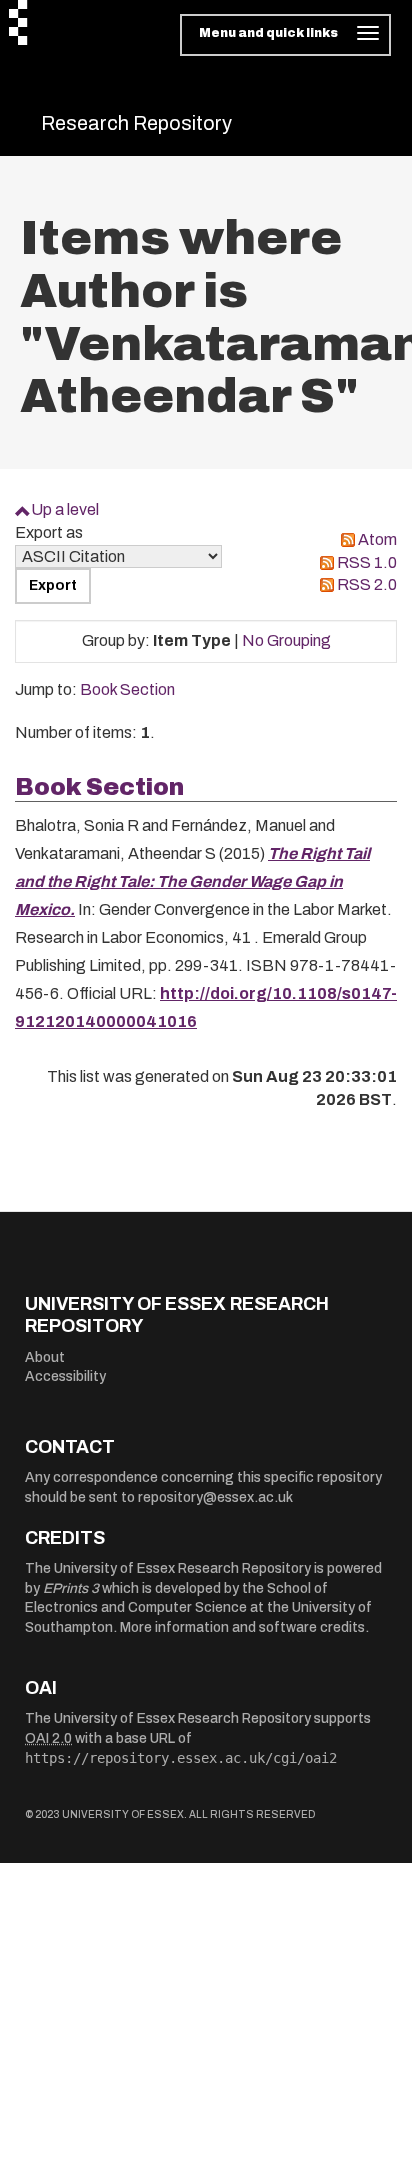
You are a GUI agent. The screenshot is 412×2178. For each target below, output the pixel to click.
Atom (377, 539)
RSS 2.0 (367, 584)
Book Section (127, 689)
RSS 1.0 (367, 562)
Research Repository (136, 123)
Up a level (65, 509)
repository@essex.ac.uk (215, 1497)
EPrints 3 (71, 1588)
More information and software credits (242, 1627)
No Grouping (286, 640)
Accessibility (65, 1376)
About (45, 1357)
